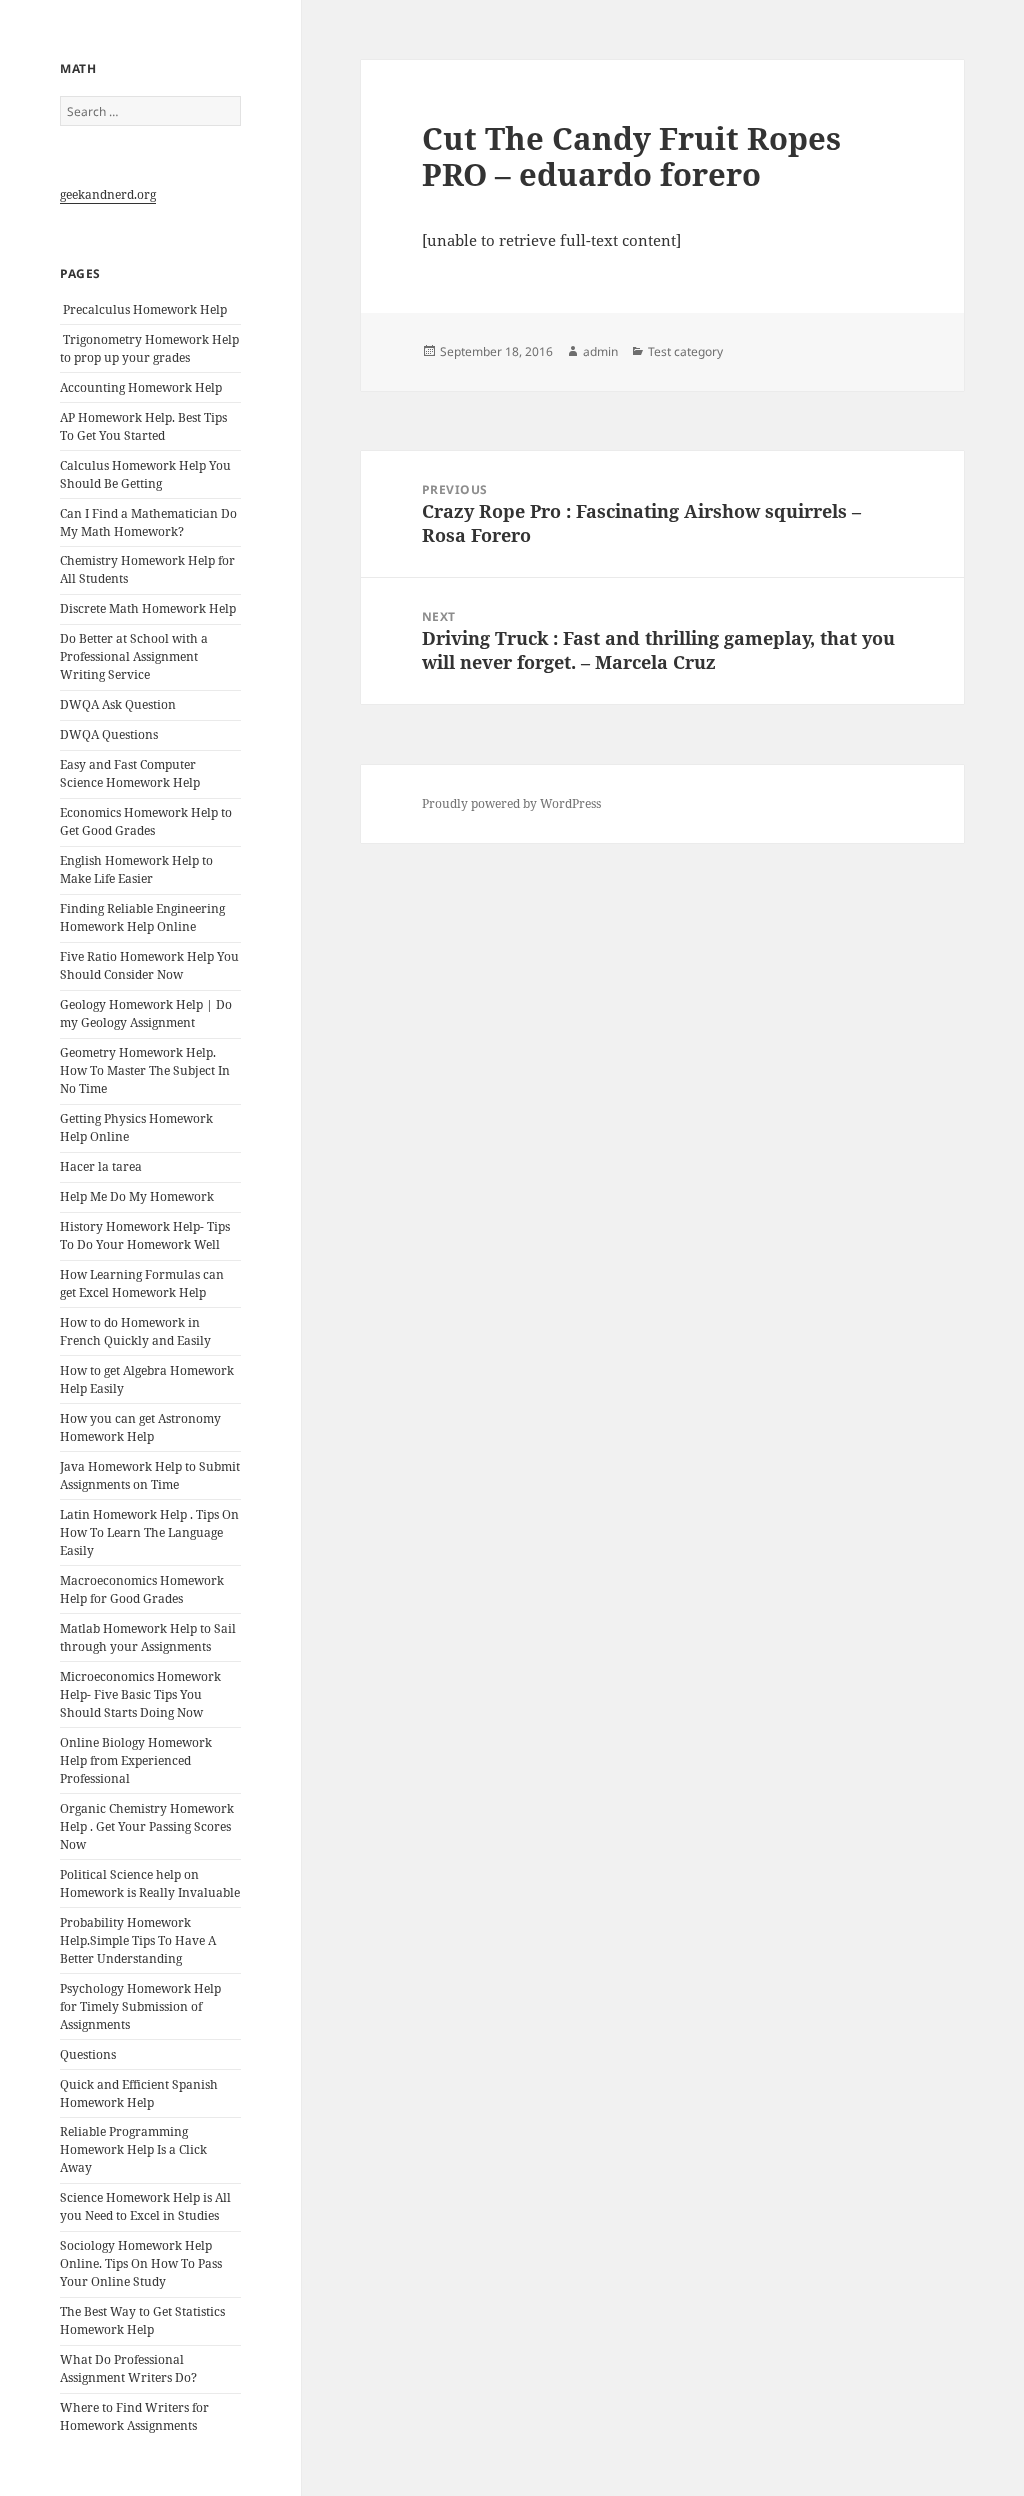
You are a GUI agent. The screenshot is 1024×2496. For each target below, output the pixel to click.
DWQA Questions (109, 734)
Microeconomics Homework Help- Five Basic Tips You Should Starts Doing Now (140, 1694)
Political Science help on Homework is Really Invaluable (150, 1883)
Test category (685, 351)
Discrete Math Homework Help (148, 608)
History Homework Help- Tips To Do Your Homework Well (145, 1235)
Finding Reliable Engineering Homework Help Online (142, 917)
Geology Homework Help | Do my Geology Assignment (146, 1013)
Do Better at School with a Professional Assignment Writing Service (134, 656)
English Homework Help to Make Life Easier (136, 869)
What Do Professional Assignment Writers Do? (128, 2368)
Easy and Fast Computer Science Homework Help (130, 773)
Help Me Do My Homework (137, 1196)
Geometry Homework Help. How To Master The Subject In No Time (145, 1070)
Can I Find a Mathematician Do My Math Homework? (148, 522)
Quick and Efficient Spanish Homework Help (139, 2093)
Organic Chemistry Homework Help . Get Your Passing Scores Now (147, 1826)
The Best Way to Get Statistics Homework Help (142, 2320)
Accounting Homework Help (141, 387)
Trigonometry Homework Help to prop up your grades (149, 348)
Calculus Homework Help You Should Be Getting (145, 474)
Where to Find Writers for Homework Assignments (134, 2416)
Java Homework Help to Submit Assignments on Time (150, 1475)
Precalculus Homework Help (143, 309)
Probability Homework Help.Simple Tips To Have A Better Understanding (138, 1940)
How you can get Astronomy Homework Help (140, 1427)
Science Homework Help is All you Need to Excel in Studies (145, 2206)
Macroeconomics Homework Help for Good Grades (142, 1589)
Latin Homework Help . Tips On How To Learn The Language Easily (149, 1532)
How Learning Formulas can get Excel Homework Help (142, 1283)
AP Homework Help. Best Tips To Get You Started (143, 426)
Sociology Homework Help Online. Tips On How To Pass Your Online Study (141, 2263)
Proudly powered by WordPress (511, 803)
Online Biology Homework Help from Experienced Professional (136, 1760)
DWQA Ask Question (118, 704)
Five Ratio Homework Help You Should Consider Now (149, 965)
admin (600, 351)
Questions (88, 2054)
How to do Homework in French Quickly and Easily (135, 1331)
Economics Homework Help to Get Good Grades (146, 821)
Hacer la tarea (101, 1166)
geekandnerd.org (108, 194)
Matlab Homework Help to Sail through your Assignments (148, 1637)
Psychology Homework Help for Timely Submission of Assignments (140, 2006)
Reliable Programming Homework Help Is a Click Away (133, 2149)
